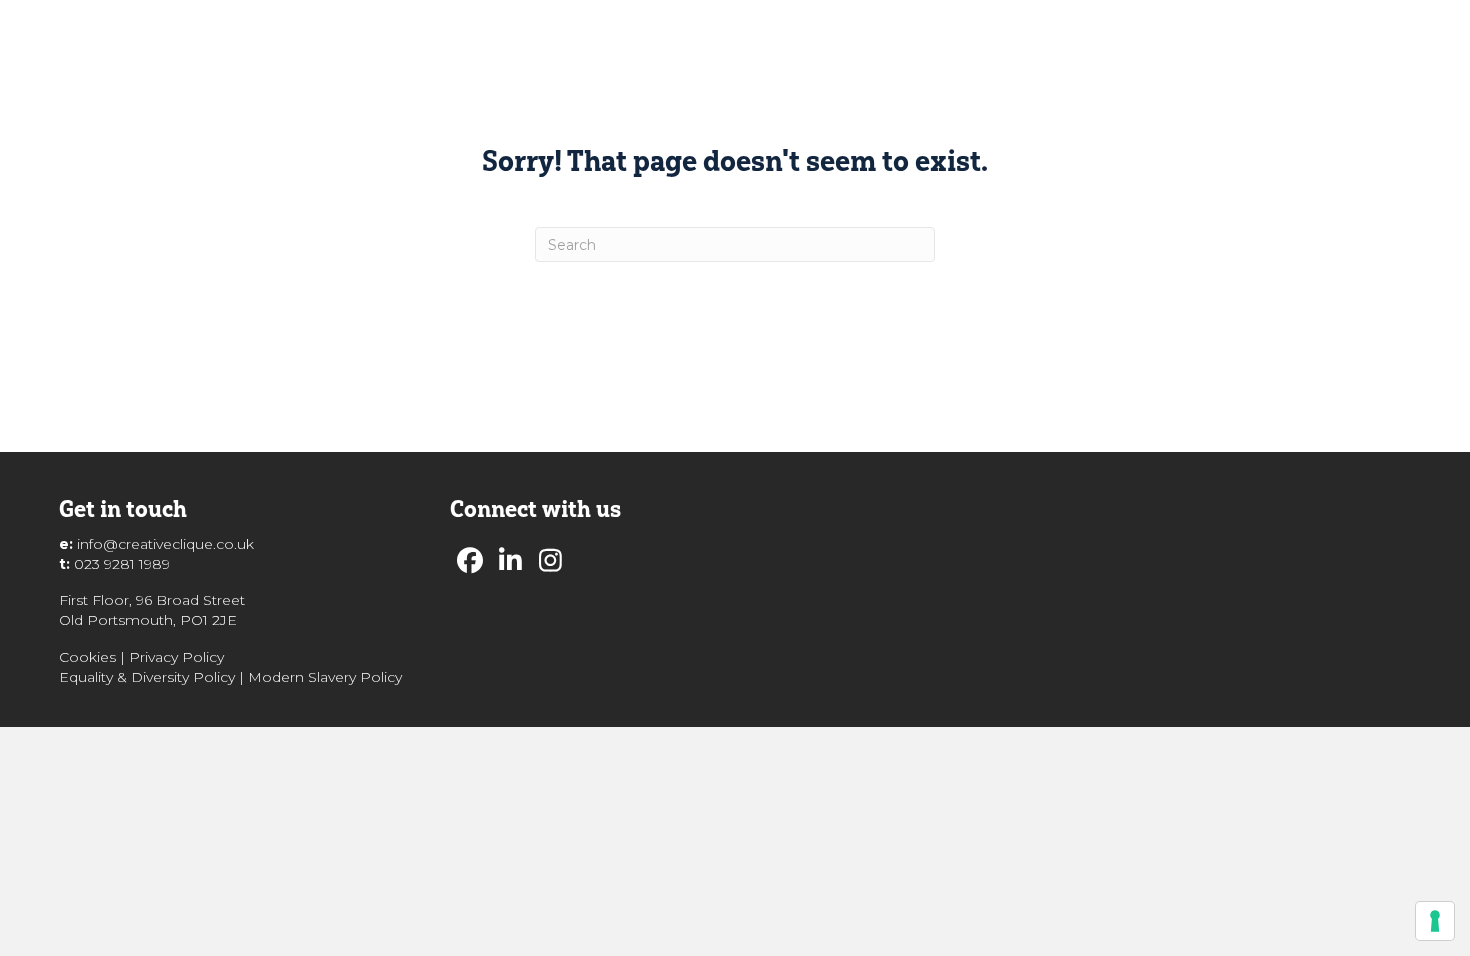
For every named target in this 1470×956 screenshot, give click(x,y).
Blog (1154, 42)
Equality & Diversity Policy (147, 677)
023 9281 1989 (122, 564)
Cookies (87, 657)
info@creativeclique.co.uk (165, 544)
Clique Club (1061, 42)
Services (852, 42)
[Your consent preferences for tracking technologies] (1435, 921)
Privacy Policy (176, 657)
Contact (1235, 42)
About (764, 42)
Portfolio (951, 42)
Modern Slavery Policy (325, 677)
